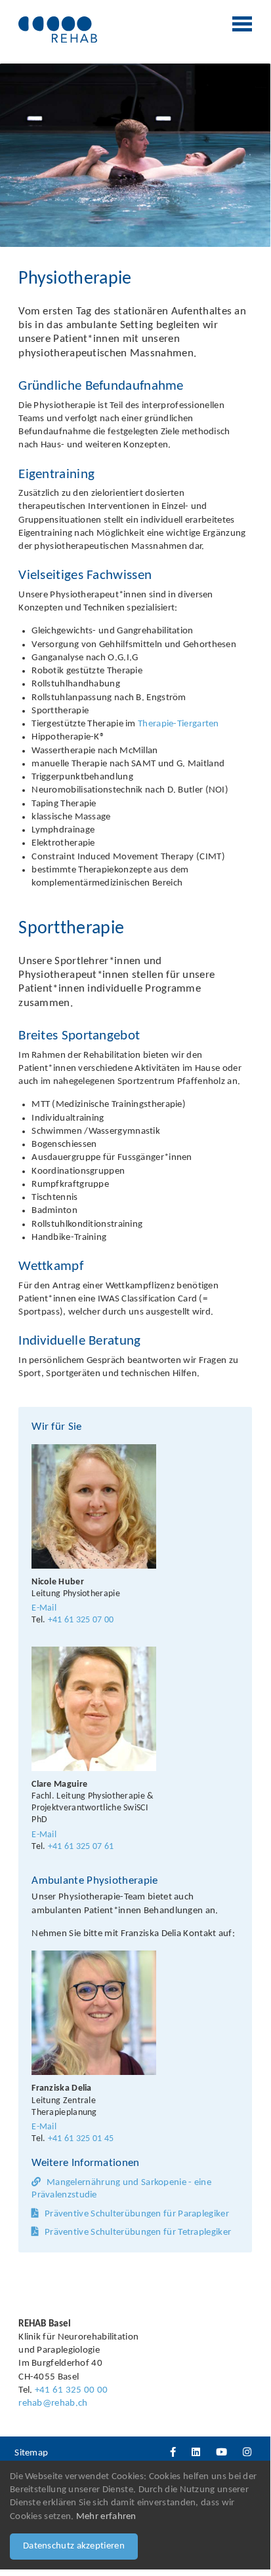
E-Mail (44, 1608)
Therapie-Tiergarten (178, 724)
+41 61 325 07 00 (81, 1620)
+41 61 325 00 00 (72, 2390)
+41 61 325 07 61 (81, 1847)
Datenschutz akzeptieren (74, 2546)
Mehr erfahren (106, 2517)
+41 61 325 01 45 (81, 2139)
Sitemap (31, 2453)
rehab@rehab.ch (53, 2403)
